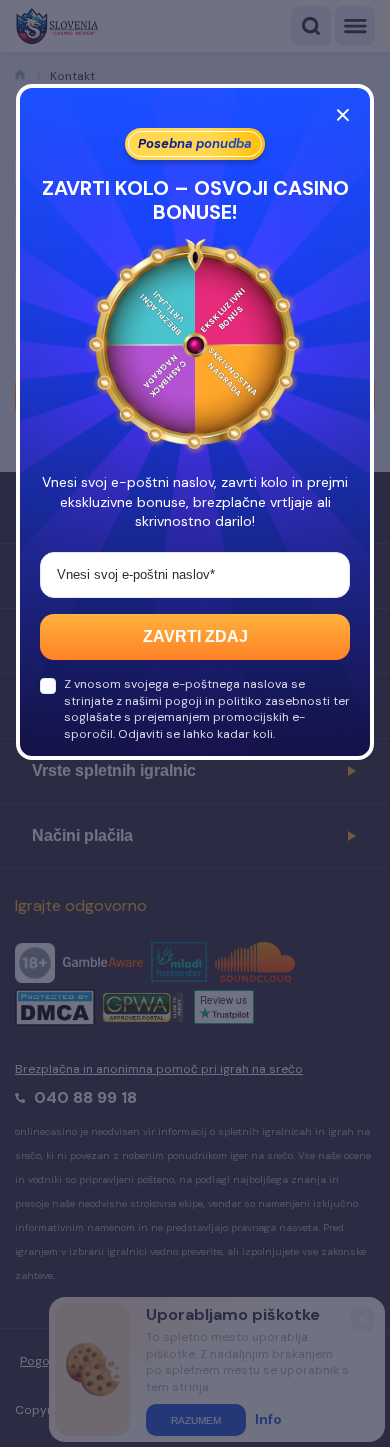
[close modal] (343, 115)
